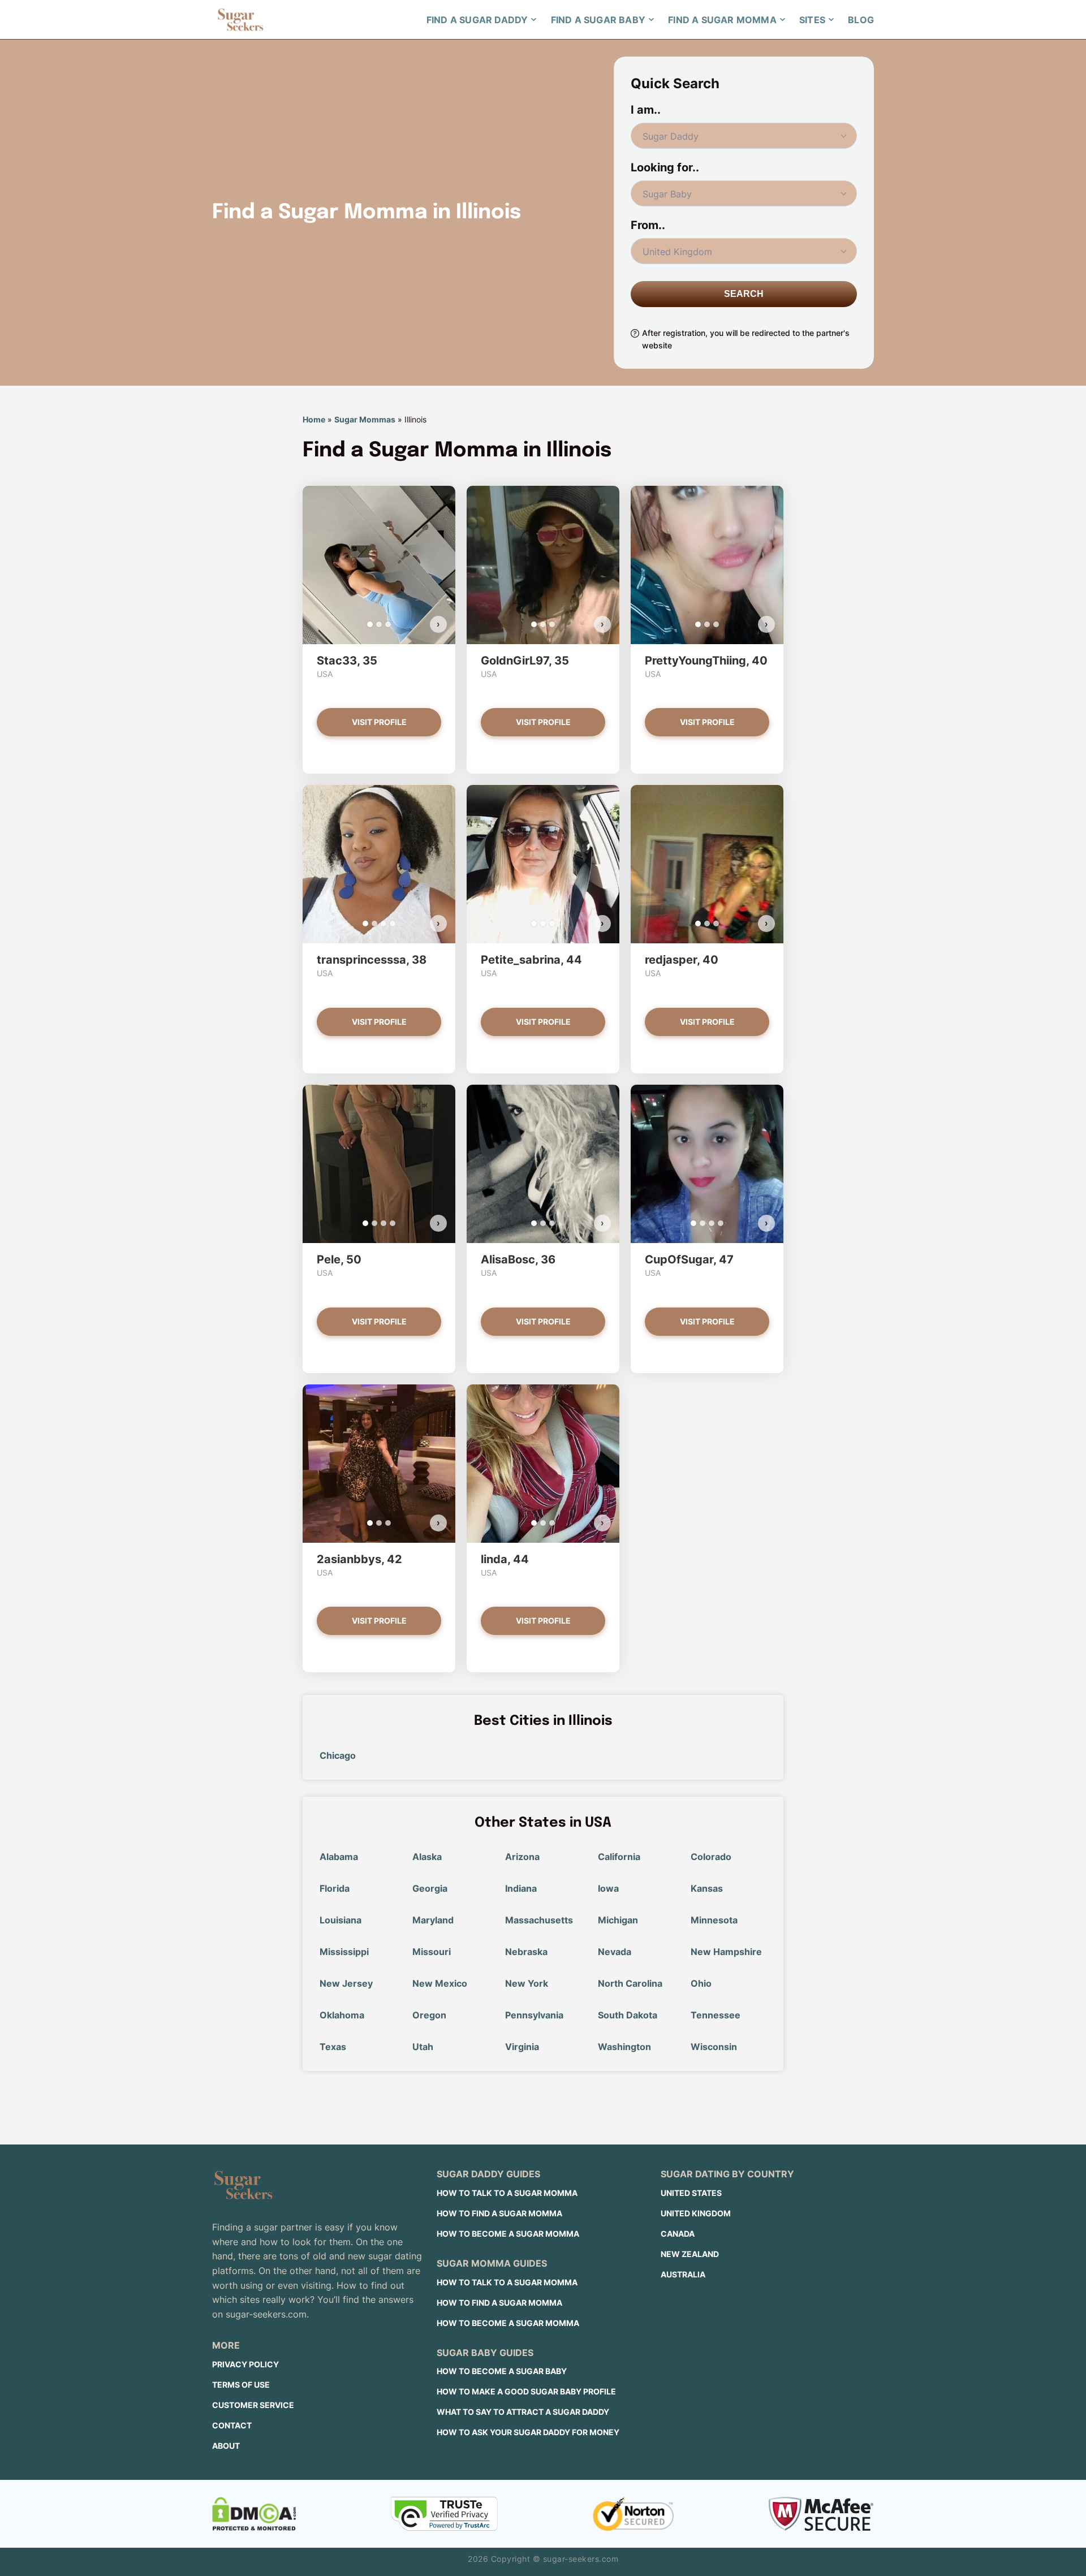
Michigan (618, 1920)
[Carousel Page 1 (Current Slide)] (370, 624)
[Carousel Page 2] (379, 624)
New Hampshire (726, 1952)
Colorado (711, 1857)
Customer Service (253, 2405)
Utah (423, 2047)
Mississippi (344, 1952)
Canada (678, 2234)
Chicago (338, 1755)
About (226, 2446)
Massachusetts (539, 1920)
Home (314, 419)
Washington (624, 2047)
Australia (683, 2274)
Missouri (432, 1952)
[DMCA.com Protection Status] (254, 2514)
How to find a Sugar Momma (499, 2213)
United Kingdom (696, 2213)
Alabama (339, 1857)
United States (691, 2193)
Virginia (522, 2047)
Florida (335, 1888)
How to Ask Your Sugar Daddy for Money (528, 2432)
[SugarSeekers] (240, 20)
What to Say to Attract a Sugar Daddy (523, 2412)
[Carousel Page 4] (393, 924)
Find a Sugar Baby (598, 20)
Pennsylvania (534, 2015)
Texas (333, 2047)
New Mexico (440, 1983)
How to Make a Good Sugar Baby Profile (526, 2391)
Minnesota (714, 1920)
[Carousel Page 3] (388, 624)
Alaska (427, 1857)
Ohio (701, 1983)
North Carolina (630, 1983)
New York (527, 1983)
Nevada (615, 1952)
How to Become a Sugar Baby (502, 2371)
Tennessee (716, 2015)
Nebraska (526, 1952)
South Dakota (628, 2015)
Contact (232, 2425)
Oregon (429, 2015)
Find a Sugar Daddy (477, 20)
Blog (861, 20)
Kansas (707, 1888)
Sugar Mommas (365, 419)
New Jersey (346, 1983)
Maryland (433, 1920)
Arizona (522, 1857)
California (619, 1857)
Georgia (430, 1888)
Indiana (521, 1888)
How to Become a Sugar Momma (508, 2234)
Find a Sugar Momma (722, 20)
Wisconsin (714, 2047)
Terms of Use (241, 2385)
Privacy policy (245, 2364)
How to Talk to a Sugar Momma (507, 2193)
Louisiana (341, 1920)
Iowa (608, 1888)
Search (744, 294)
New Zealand (690, 2254)
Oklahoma (342, 2015)
